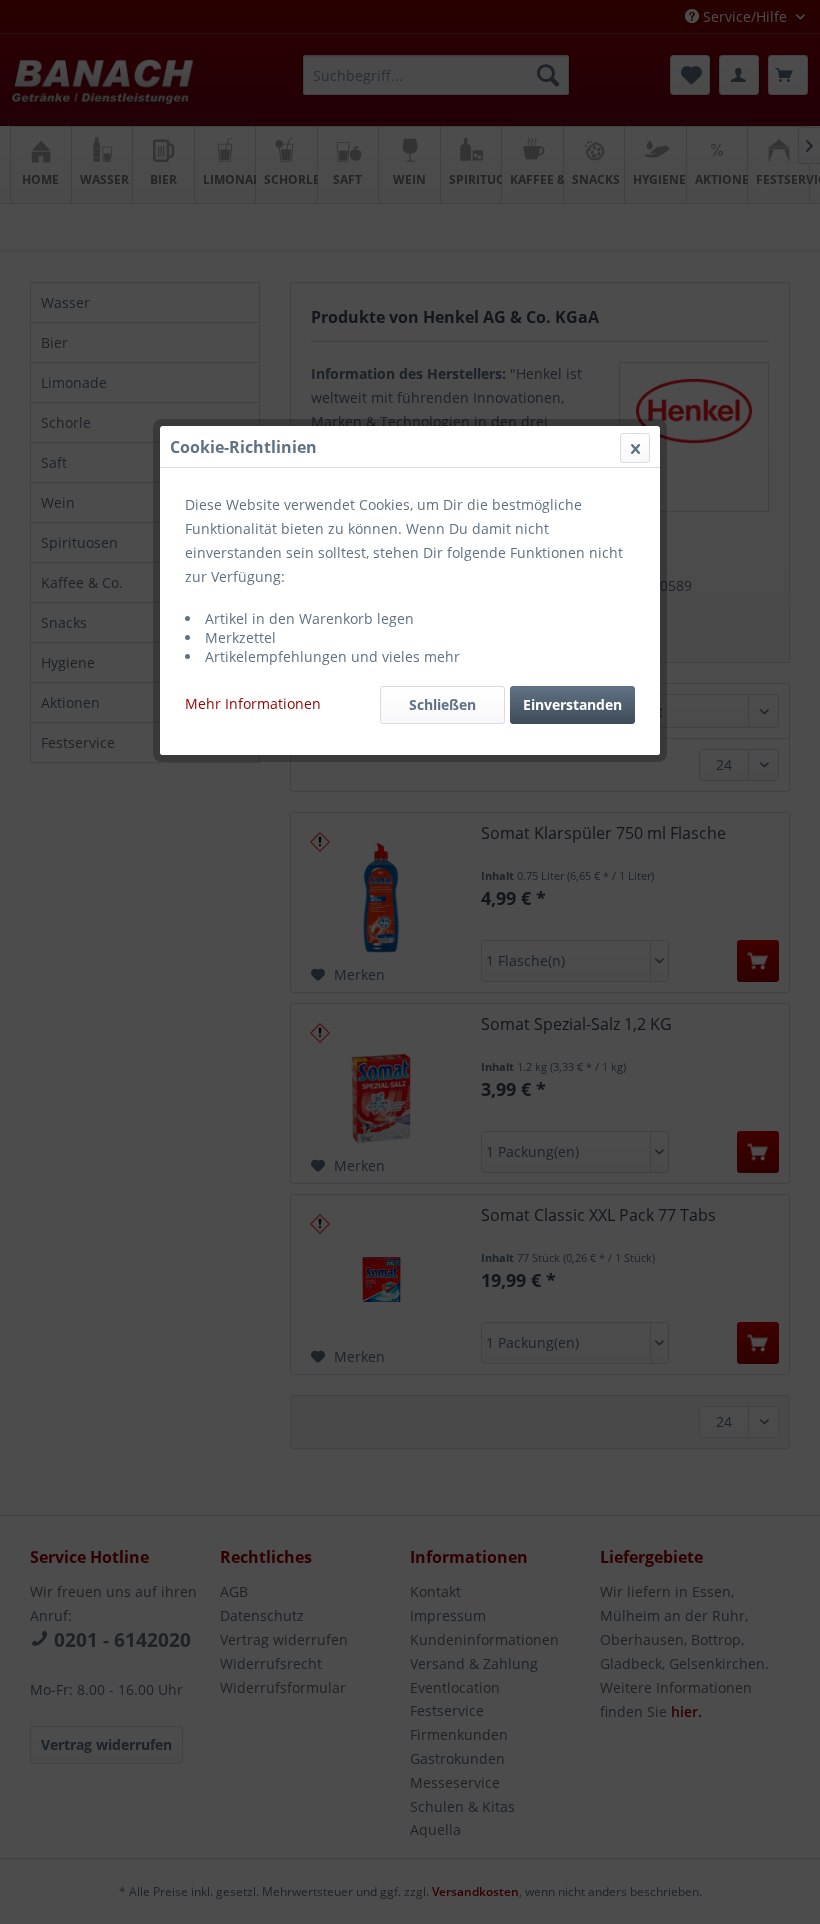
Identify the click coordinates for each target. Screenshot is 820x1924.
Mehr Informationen (253, 703)
